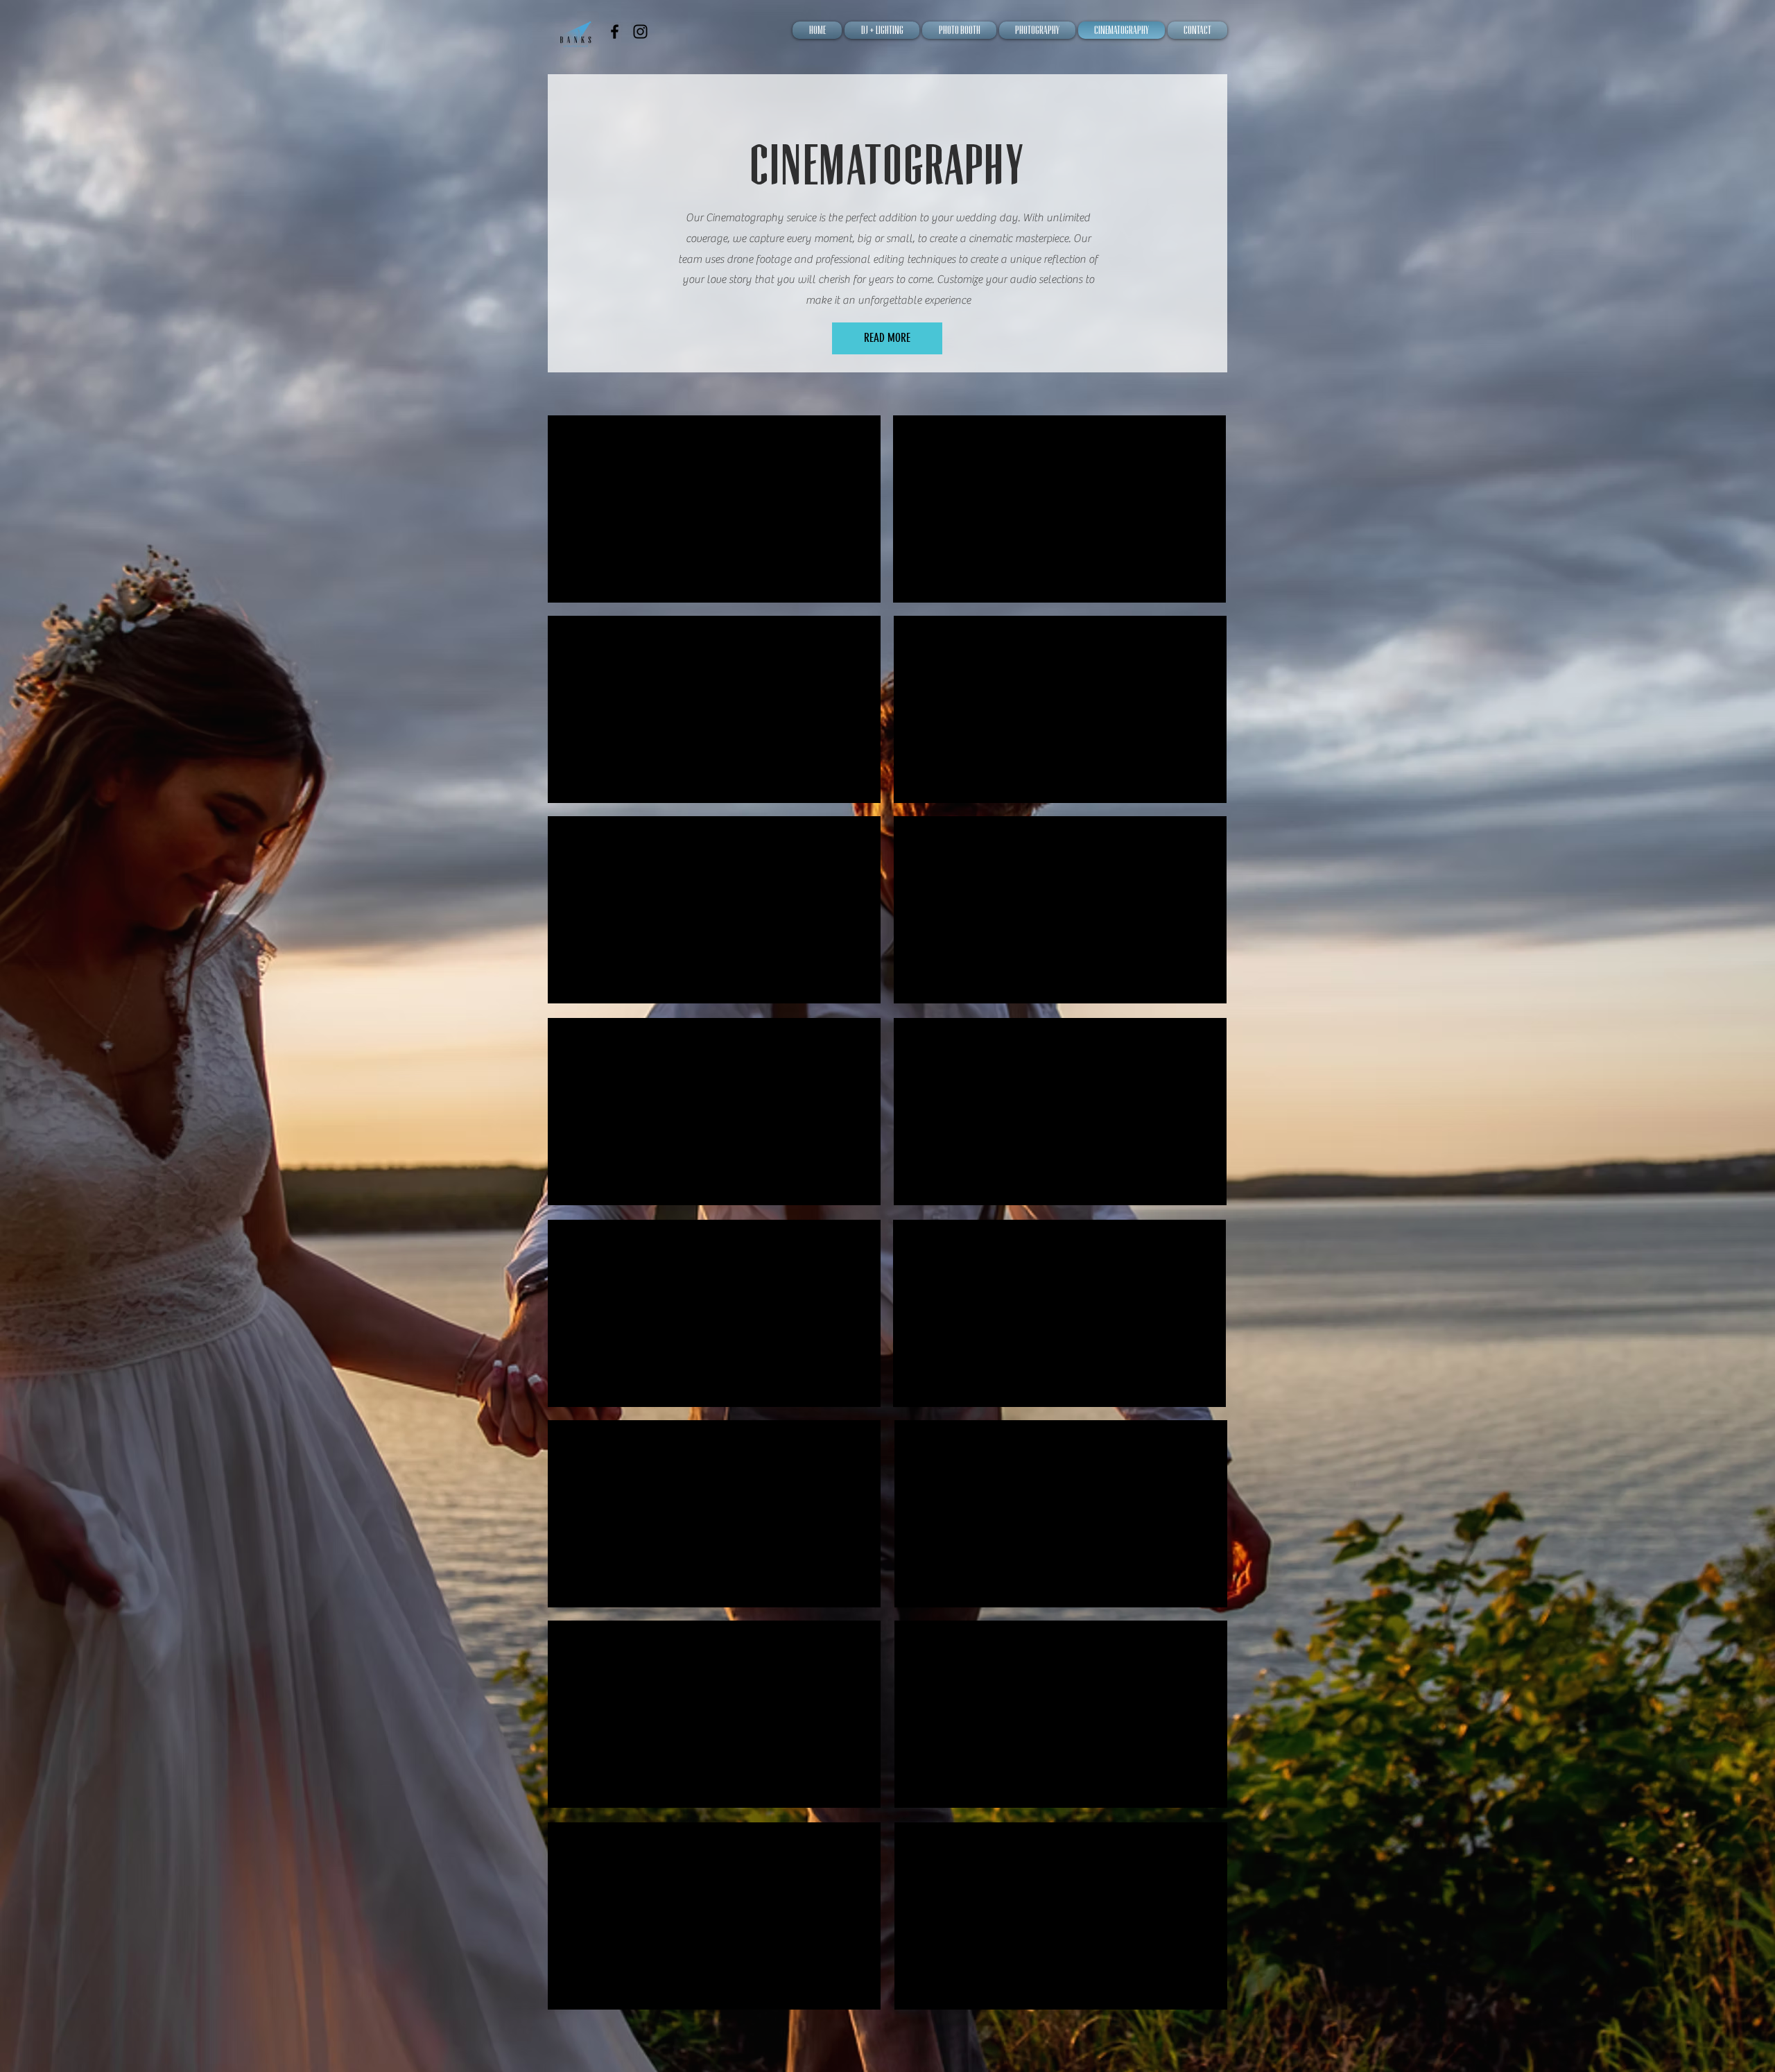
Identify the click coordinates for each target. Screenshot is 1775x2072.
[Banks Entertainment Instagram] (640, 32)
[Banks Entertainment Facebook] (615, 32)
